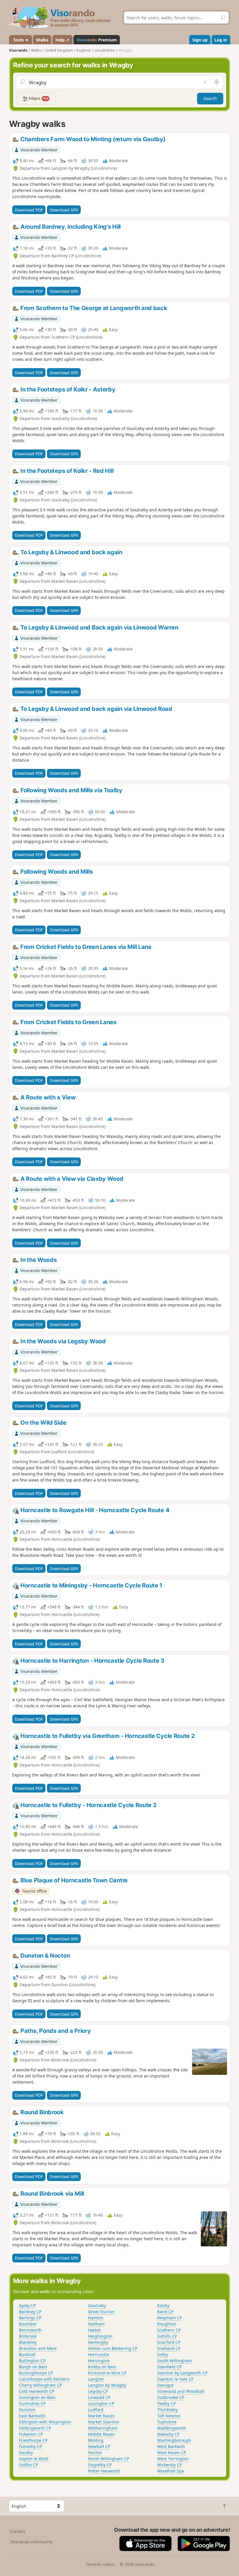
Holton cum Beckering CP (113, 2348)
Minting (96, 2440)
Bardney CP (30, 2312)
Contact (18, 2531)
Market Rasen (101, 2416)
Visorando (18, 50)
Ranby (163, 2305)
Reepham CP (169, 2318)
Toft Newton (169, 2416)
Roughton (167, 2324)
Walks (42, 40)
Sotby (162, 2354)
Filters (38, 98)
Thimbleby (167, 2410)
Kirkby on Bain (102, 2367)
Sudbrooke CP (171, 2397)
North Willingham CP (109, 2459)
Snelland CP (169, 2348)
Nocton (95, 2452)
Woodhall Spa (171, 2471)
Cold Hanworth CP (37, 2391)
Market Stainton (104, 2422)
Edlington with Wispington (45, 2422)
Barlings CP (30, 2318)
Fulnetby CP (30, 2446)
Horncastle (99, 2354)
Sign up (200, 40)
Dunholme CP (32, 2403)
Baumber (28, 2324)
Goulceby (97, 2305)
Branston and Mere (38, 2348)
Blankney (28, 2342)
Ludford (96, 2410)
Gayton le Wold (34, 2459)
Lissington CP (101, 2403)
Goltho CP (28, 2465)
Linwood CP (99, 2397)
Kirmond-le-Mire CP (107, 2373)
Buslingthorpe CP (36, 2373)
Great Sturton (101, 2312)
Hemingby (98, 2342)
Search (210, 98)
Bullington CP (32, 2361)
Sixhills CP (167, 2336)
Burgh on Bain (33, 2367)
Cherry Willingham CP (40, 2385)
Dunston (27, 2410)
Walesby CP (168, 2434)
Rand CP (165, 2312)
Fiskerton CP (31, 2434)
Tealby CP (166, 2403)
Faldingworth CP (35, 2428)
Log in (221, 40)
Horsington (99, 2361)
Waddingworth (172, 2428)
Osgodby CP (100, 2465)
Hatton (95, 2330)
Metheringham (103, 2428)
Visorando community (31, 2542)
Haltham (96, 2324)
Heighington (100, 2336)
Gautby (26, 2452)
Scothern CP (169, 2330)
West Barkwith (171, 2446)
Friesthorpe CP (33, 2440)
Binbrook (28, 2336)
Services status (100, 2564)
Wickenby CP (169, 2465)
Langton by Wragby (107, 2385)
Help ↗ (62, 40)
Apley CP (27, 2305)
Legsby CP (98, 2391)
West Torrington (173, 2459)
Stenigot (165, 2385)
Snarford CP (169, 2342)
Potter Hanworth (104, 2471)
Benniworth (30, 2330)
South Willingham (175, 2361)
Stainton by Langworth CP (182, 2373)
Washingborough (174, 2440)
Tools (18, 40)
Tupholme (167, 2422)
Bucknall (27, 2354)
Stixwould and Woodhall (181, 2391)
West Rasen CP (172, 2452)
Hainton (96, 2318)
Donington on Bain (37, 2397)
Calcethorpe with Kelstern (44, 2379)
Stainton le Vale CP (175, 2379)
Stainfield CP (169, 2367)
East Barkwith (32, 2416)
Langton (96, 2379)
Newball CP (99, 2446)
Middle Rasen (101, 2434)
